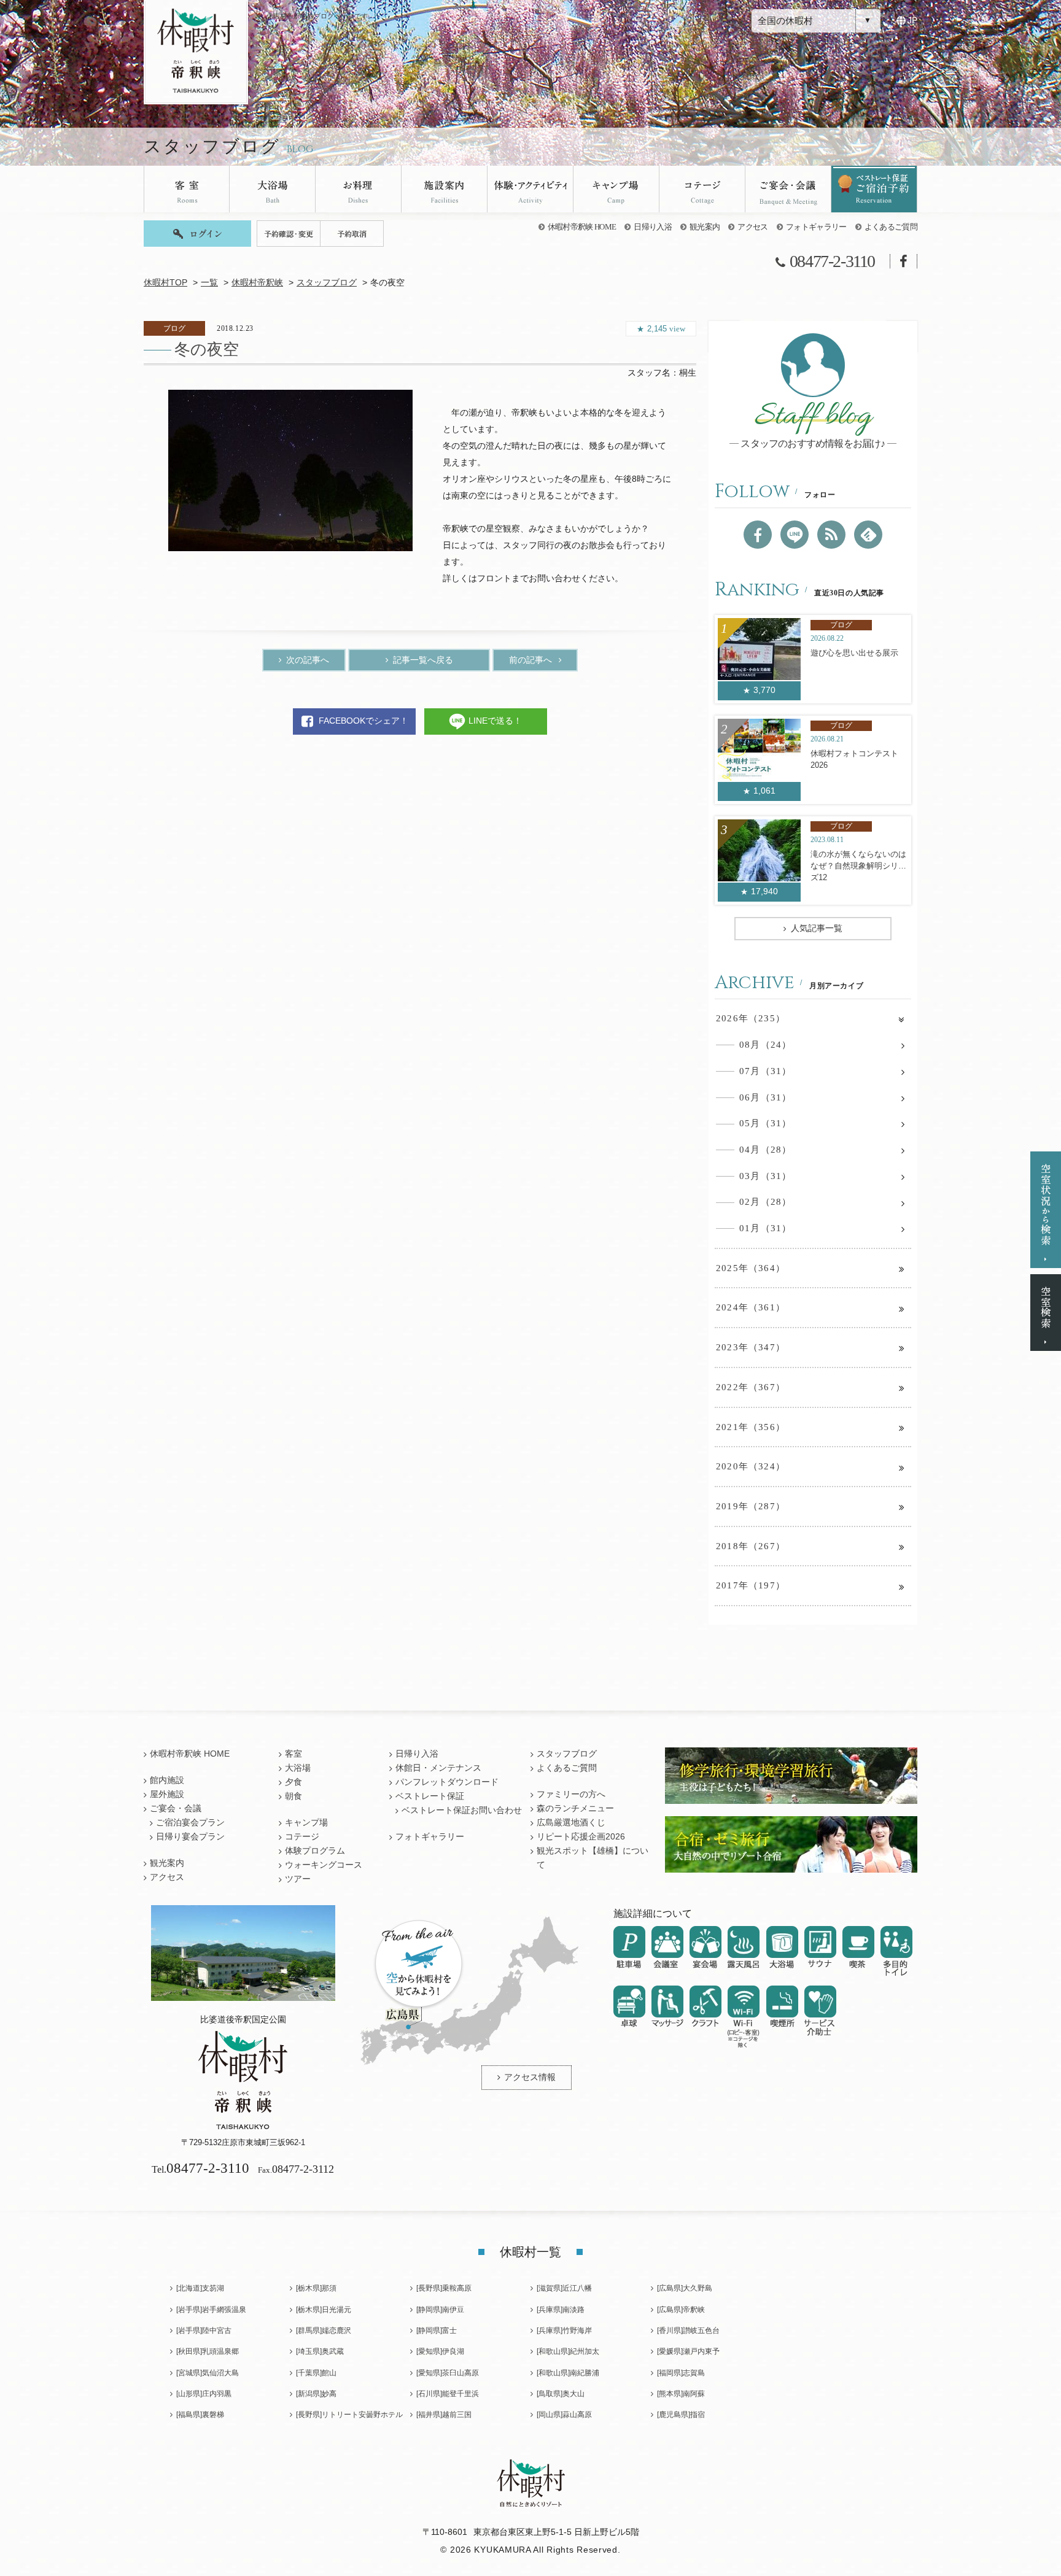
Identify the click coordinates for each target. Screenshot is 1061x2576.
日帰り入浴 (653, 227)
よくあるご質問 (891, 227)
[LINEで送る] (795, 535)
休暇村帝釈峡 (257, 283)
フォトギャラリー (816, 227)
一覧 (209, 283)
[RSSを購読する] (831, 535)
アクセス (752, 227)
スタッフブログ (327, 283)
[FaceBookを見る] (758, 535)
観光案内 (705, 227)
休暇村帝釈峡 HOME (582, 227)
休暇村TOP (165, 283)
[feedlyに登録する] (868, 535)
